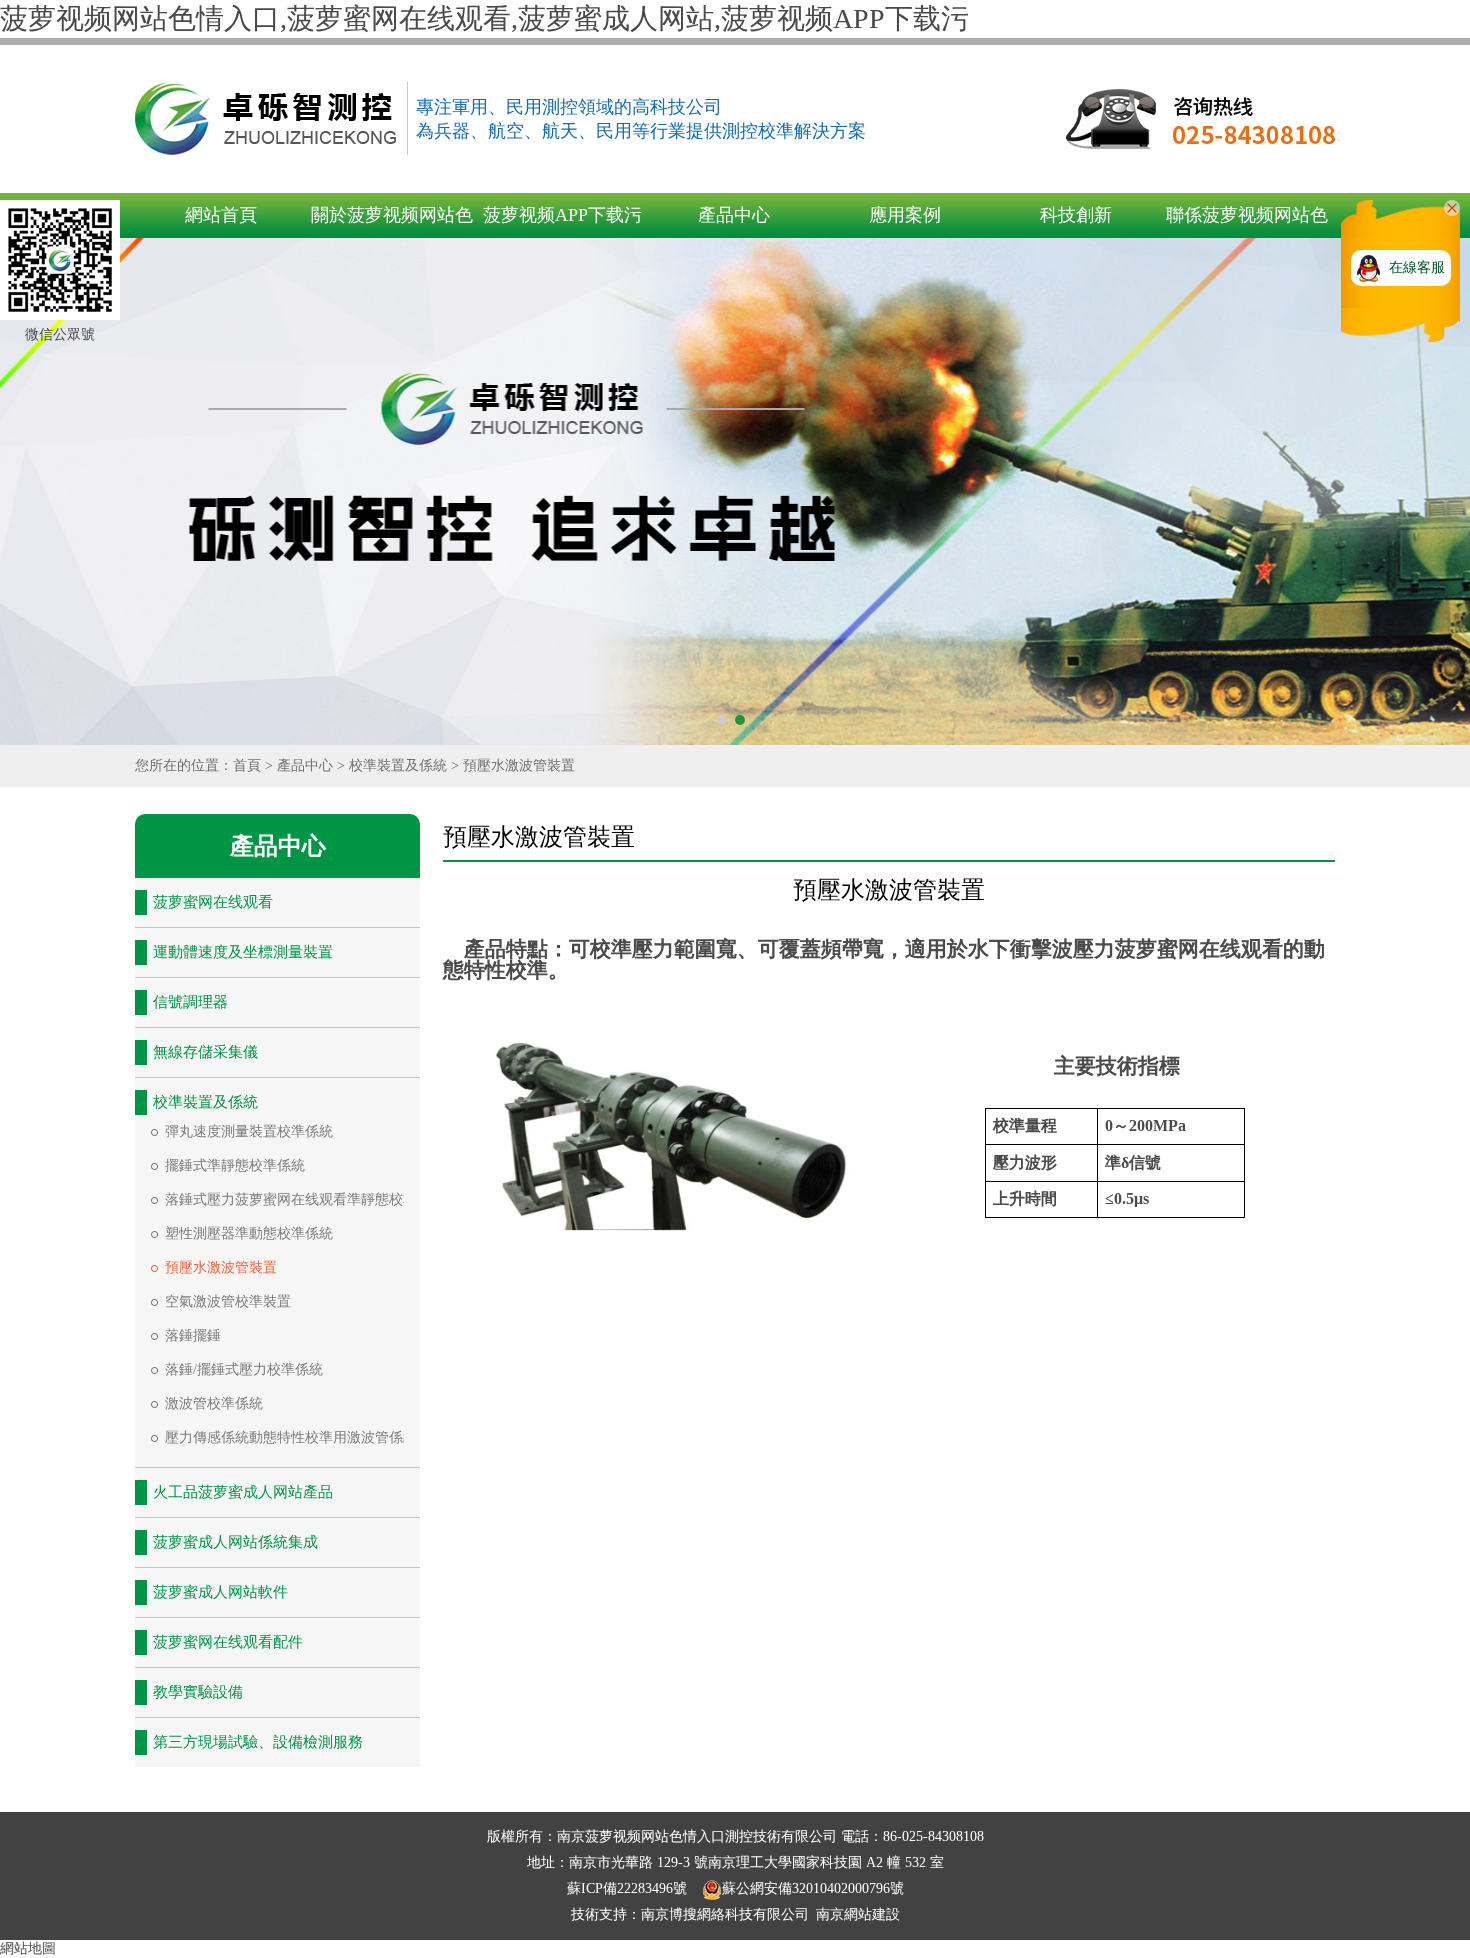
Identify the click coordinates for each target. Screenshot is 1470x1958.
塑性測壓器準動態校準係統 (249, 1233)
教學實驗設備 (198, 1692)
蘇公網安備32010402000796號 (813, 1888)
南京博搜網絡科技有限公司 (725, 1914)
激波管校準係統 (214, 1403)
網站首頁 (221, 215)
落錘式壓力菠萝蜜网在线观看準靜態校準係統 (305, 1199)
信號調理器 (190, 1002)
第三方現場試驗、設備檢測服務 (258, 1742)
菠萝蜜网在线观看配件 (228, 1642)
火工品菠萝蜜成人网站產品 (243, 1492)
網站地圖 (28, 1948)
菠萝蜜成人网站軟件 (220, 1592)
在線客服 (1417, 267)
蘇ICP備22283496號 (629, 1888)
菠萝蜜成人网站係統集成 (235, 1542)
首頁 (247, 765)
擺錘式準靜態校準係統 (235, 1165)
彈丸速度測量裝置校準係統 (249, 1131)
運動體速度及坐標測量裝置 (243, 952)
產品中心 (734, 215)
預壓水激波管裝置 (519, 765)
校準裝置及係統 (398, 765)
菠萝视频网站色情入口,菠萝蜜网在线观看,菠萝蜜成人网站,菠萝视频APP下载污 (484, 18)
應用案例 (905, 215)
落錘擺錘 (193, 1335)
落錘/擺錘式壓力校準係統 (244, 1369)
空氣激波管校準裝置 (228, 1301)
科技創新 (1076, 215)
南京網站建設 (858, 1914)
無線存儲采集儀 (205, 1052)
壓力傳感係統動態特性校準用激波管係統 (291, 1437)
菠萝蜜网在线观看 (213, 902)
